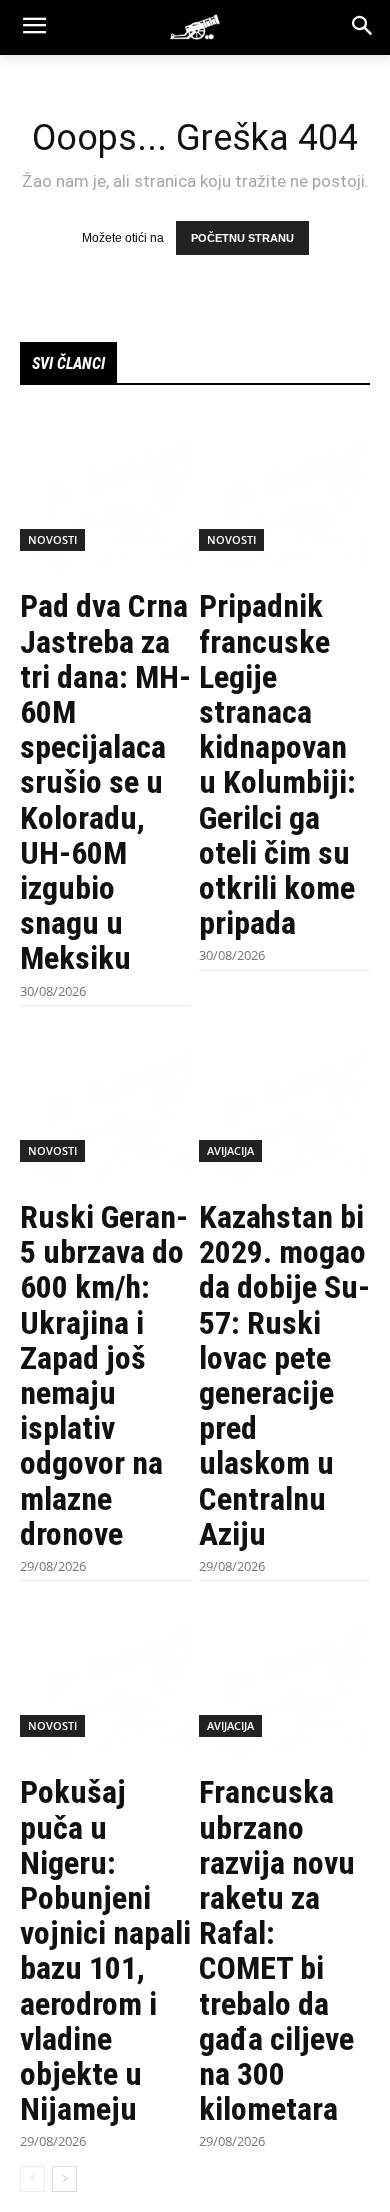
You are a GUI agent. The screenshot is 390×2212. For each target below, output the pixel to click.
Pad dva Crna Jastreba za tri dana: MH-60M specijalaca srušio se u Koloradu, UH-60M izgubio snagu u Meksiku (105, 782)
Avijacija (230, 1150)
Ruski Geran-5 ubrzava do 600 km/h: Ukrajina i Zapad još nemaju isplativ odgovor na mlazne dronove (104, 1375)
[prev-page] (32, 2179)
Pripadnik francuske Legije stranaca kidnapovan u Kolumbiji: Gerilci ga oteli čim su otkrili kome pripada (277, 764)
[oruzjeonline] (195, 27)
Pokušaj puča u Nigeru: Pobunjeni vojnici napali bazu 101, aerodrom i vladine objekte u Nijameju (105, 1950)
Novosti (52, 539)
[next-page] (64, 2179)
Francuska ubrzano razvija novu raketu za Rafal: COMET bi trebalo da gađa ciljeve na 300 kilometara (277, 1950)
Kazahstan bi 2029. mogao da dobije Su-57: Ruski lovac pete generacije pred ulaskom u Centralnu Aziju (284, 1375)
